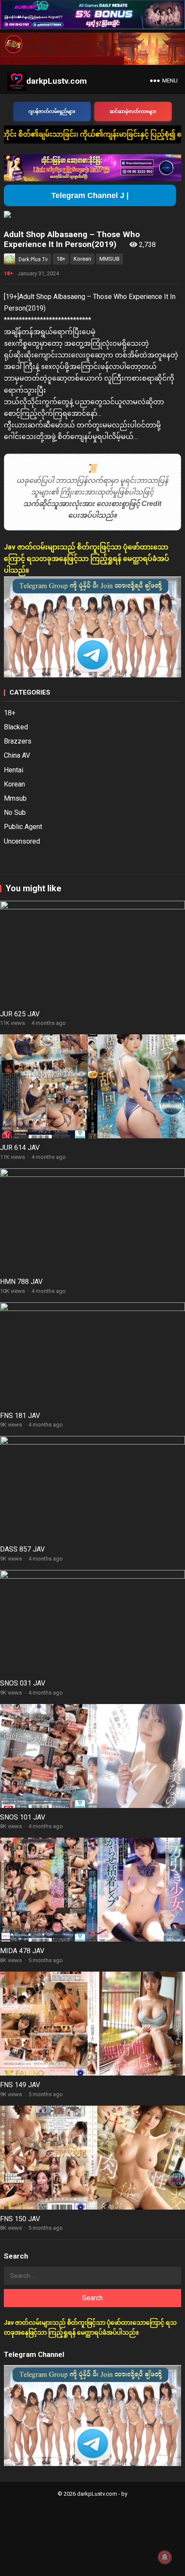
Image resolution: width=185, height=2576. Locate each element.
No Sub (15, 812)
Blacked (16, 727)
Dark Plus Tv (33, 259)
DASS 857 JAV (22, 1549)
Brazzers (18, 741)
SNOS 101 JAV (23, 1817)
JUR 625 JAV (20, 1014)
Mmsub (15, 798)
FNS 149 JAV (20, 2085)
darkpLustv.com (57, 81)
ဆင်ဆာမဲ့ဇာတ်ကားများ (133, 111)
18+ (61, 259)
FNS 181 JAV (20, 1416)
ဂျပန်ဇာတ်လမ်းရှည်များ (52, 111)
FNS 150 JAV (20, 2219)
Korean (82, 259)
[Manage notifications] (165, 2557)
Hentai (14, 770)
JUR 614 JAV (20, 1148)
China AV (17, 755)
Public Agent (23, 827)
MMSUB (109, 259)
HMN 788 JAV (21, 1282)
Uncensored (22, 841)
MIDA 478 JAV (22, 1951)
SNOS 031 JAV (23, 1683)
